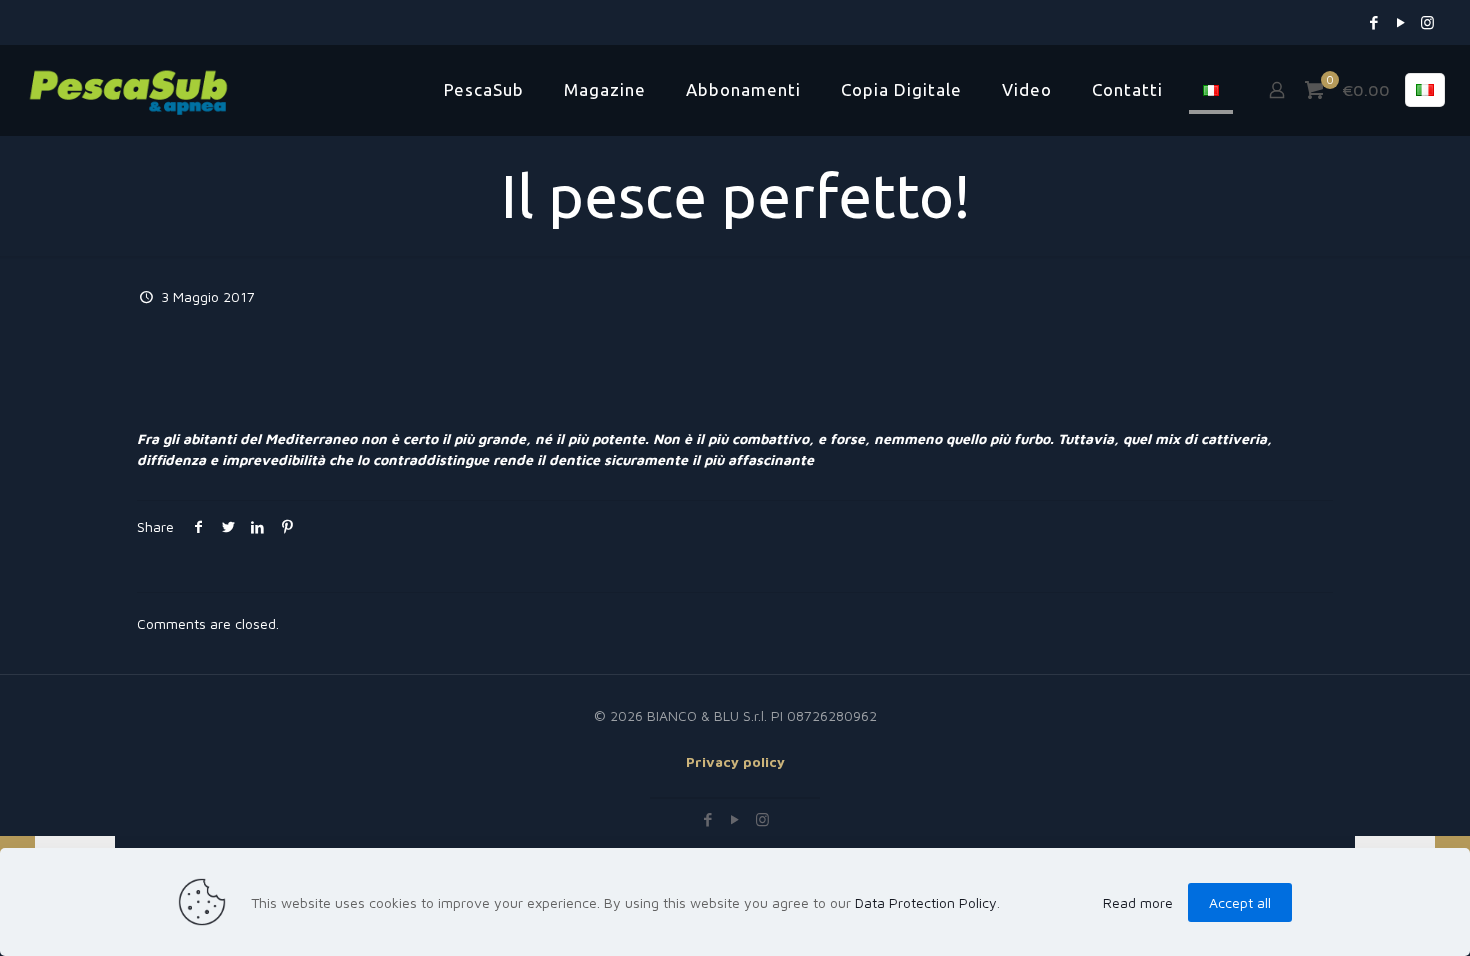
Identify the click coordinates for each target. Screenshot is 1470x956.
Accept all (1240, 902)
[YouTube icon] (1400, 22)
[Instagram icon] (1427, 22)
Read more (1138, 902)
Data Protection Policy (926, 902)
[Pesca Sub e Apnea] (128, 90)
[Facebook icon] (1373, 22)
